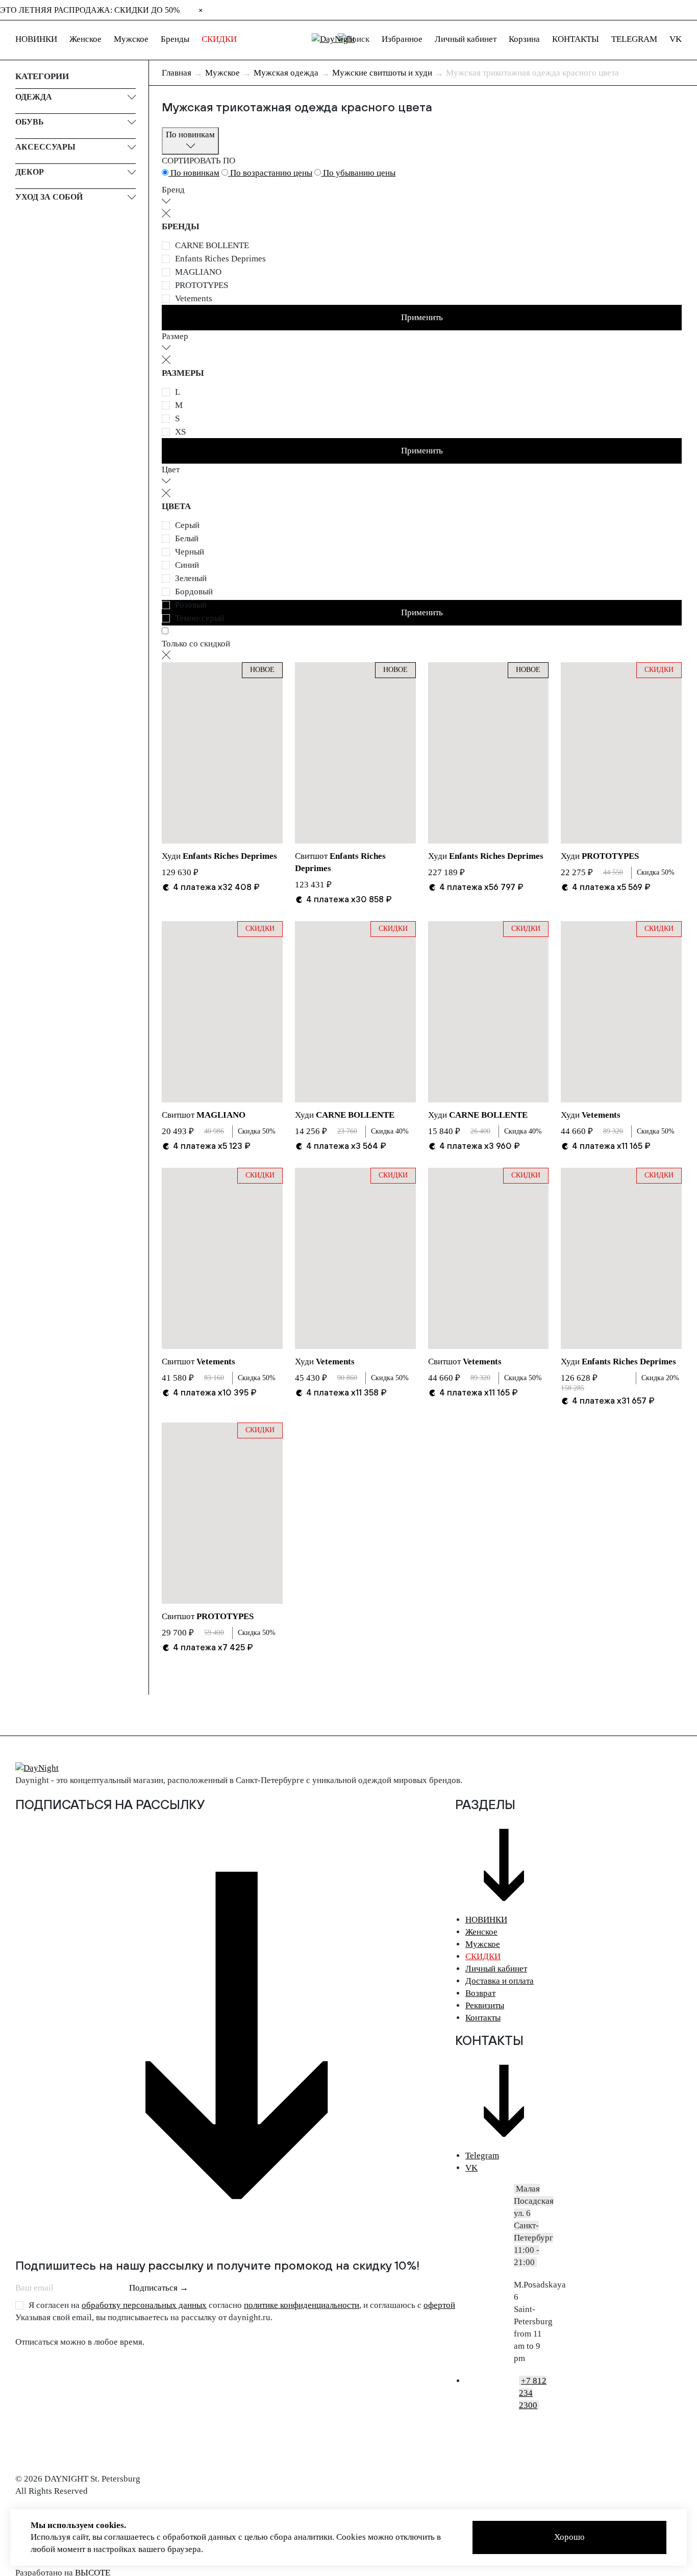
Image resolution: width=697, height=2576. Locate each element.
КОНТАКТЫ (576, 39)
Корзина (524, 39)
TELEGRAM (634, 39)
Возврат (480, 1993)
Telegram (482, 2156)
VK (676, 39)
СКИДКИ (219, 39)
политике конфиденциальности (302, 2305)
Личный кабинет (466, 39)
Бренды (175, 39)
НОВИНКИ (36, 39)
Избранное (402, 39)
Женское (85, 39)
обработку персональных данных (144, 2305)
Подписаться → (159, 2288)
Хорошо (569, 2537)
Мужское (131, 39)
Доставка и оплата (500, 1981)
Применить (422, 317)
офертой (439, 2305)
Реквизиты (485, 2005)
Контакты (483, 2018)
